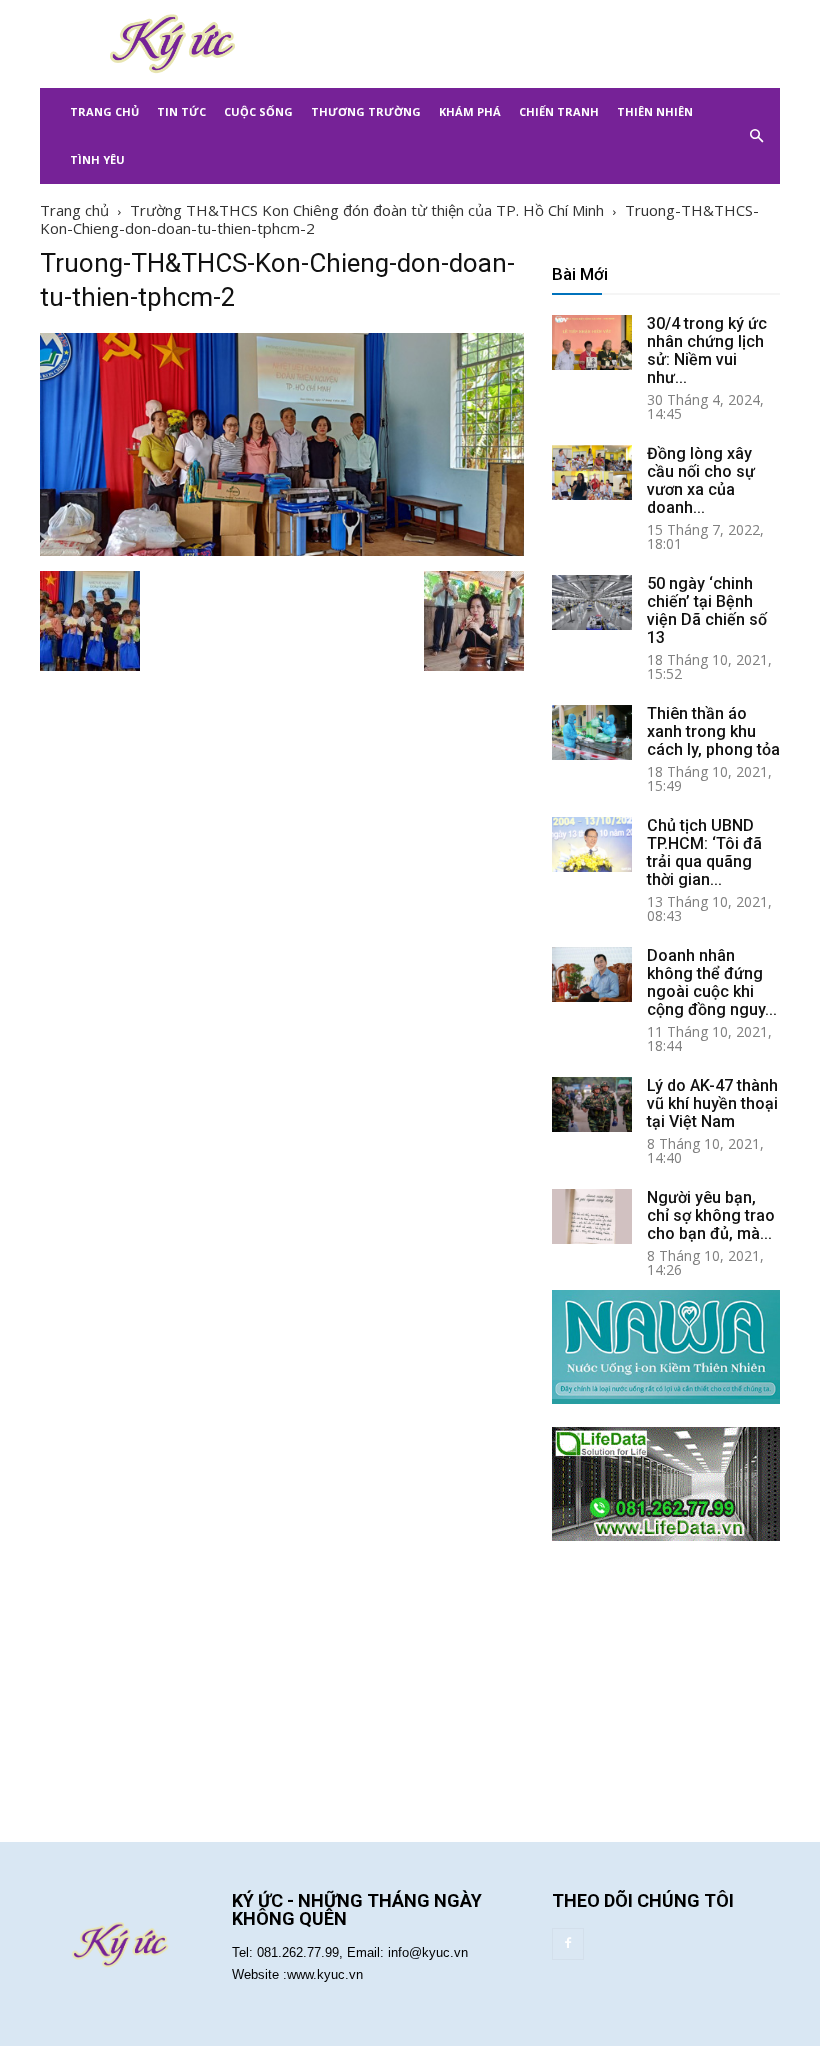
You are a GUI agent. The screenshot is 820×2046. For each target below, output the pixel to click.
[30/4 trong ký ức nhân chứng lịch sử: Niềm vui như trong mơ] (592, 342)
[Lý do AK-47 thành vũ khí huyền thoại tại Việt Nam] (592, 1104)
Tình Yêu (97, 159)
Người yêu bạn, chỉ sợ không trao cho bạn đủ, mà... (711, 1215)
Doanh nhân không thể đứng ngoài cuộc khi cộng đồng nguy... (712, 982)
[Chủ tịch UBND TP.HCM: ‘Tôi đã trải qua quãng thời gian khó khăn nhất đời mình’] (592, 844)
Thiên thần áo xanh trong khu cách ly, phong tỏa (713, 731)
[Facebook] (568, 1944)
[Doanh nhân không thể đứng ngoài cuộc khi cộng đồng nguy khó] (592, 974)
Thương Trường (366, 111)
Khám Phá (470, 111)
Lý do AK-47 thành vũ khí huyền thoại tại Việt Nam (712, 1103)
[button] (756, 136)
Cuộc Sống (258, 111)
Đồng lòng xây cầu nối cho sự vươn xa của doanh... (701, 480)
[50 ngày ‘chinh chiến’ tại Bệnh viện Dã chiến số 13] (592, 602)
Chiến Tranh (559, 111)
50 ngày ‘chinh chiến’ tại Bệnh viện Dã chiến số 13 (707, 610)
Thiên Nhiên (655, 111)
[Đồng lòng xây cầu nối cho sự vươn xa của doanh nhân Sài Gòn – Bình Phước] (592, 472)
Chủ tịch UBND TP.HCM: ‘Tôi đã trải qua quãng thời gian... (704, 852)
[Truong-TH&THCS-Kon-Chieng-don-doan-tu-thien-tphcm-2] (282, 550)
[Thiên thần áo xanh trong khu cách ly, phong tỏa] (592, 732)
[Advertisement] (545, 44)
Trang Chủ (104, 111)
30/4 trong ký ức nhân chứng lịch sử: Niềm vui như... (707, 350)
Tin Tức (181, 111)
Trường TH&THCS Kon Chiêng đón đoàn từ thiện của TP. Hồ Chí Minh (367, 210)
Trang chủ (74, 210)
